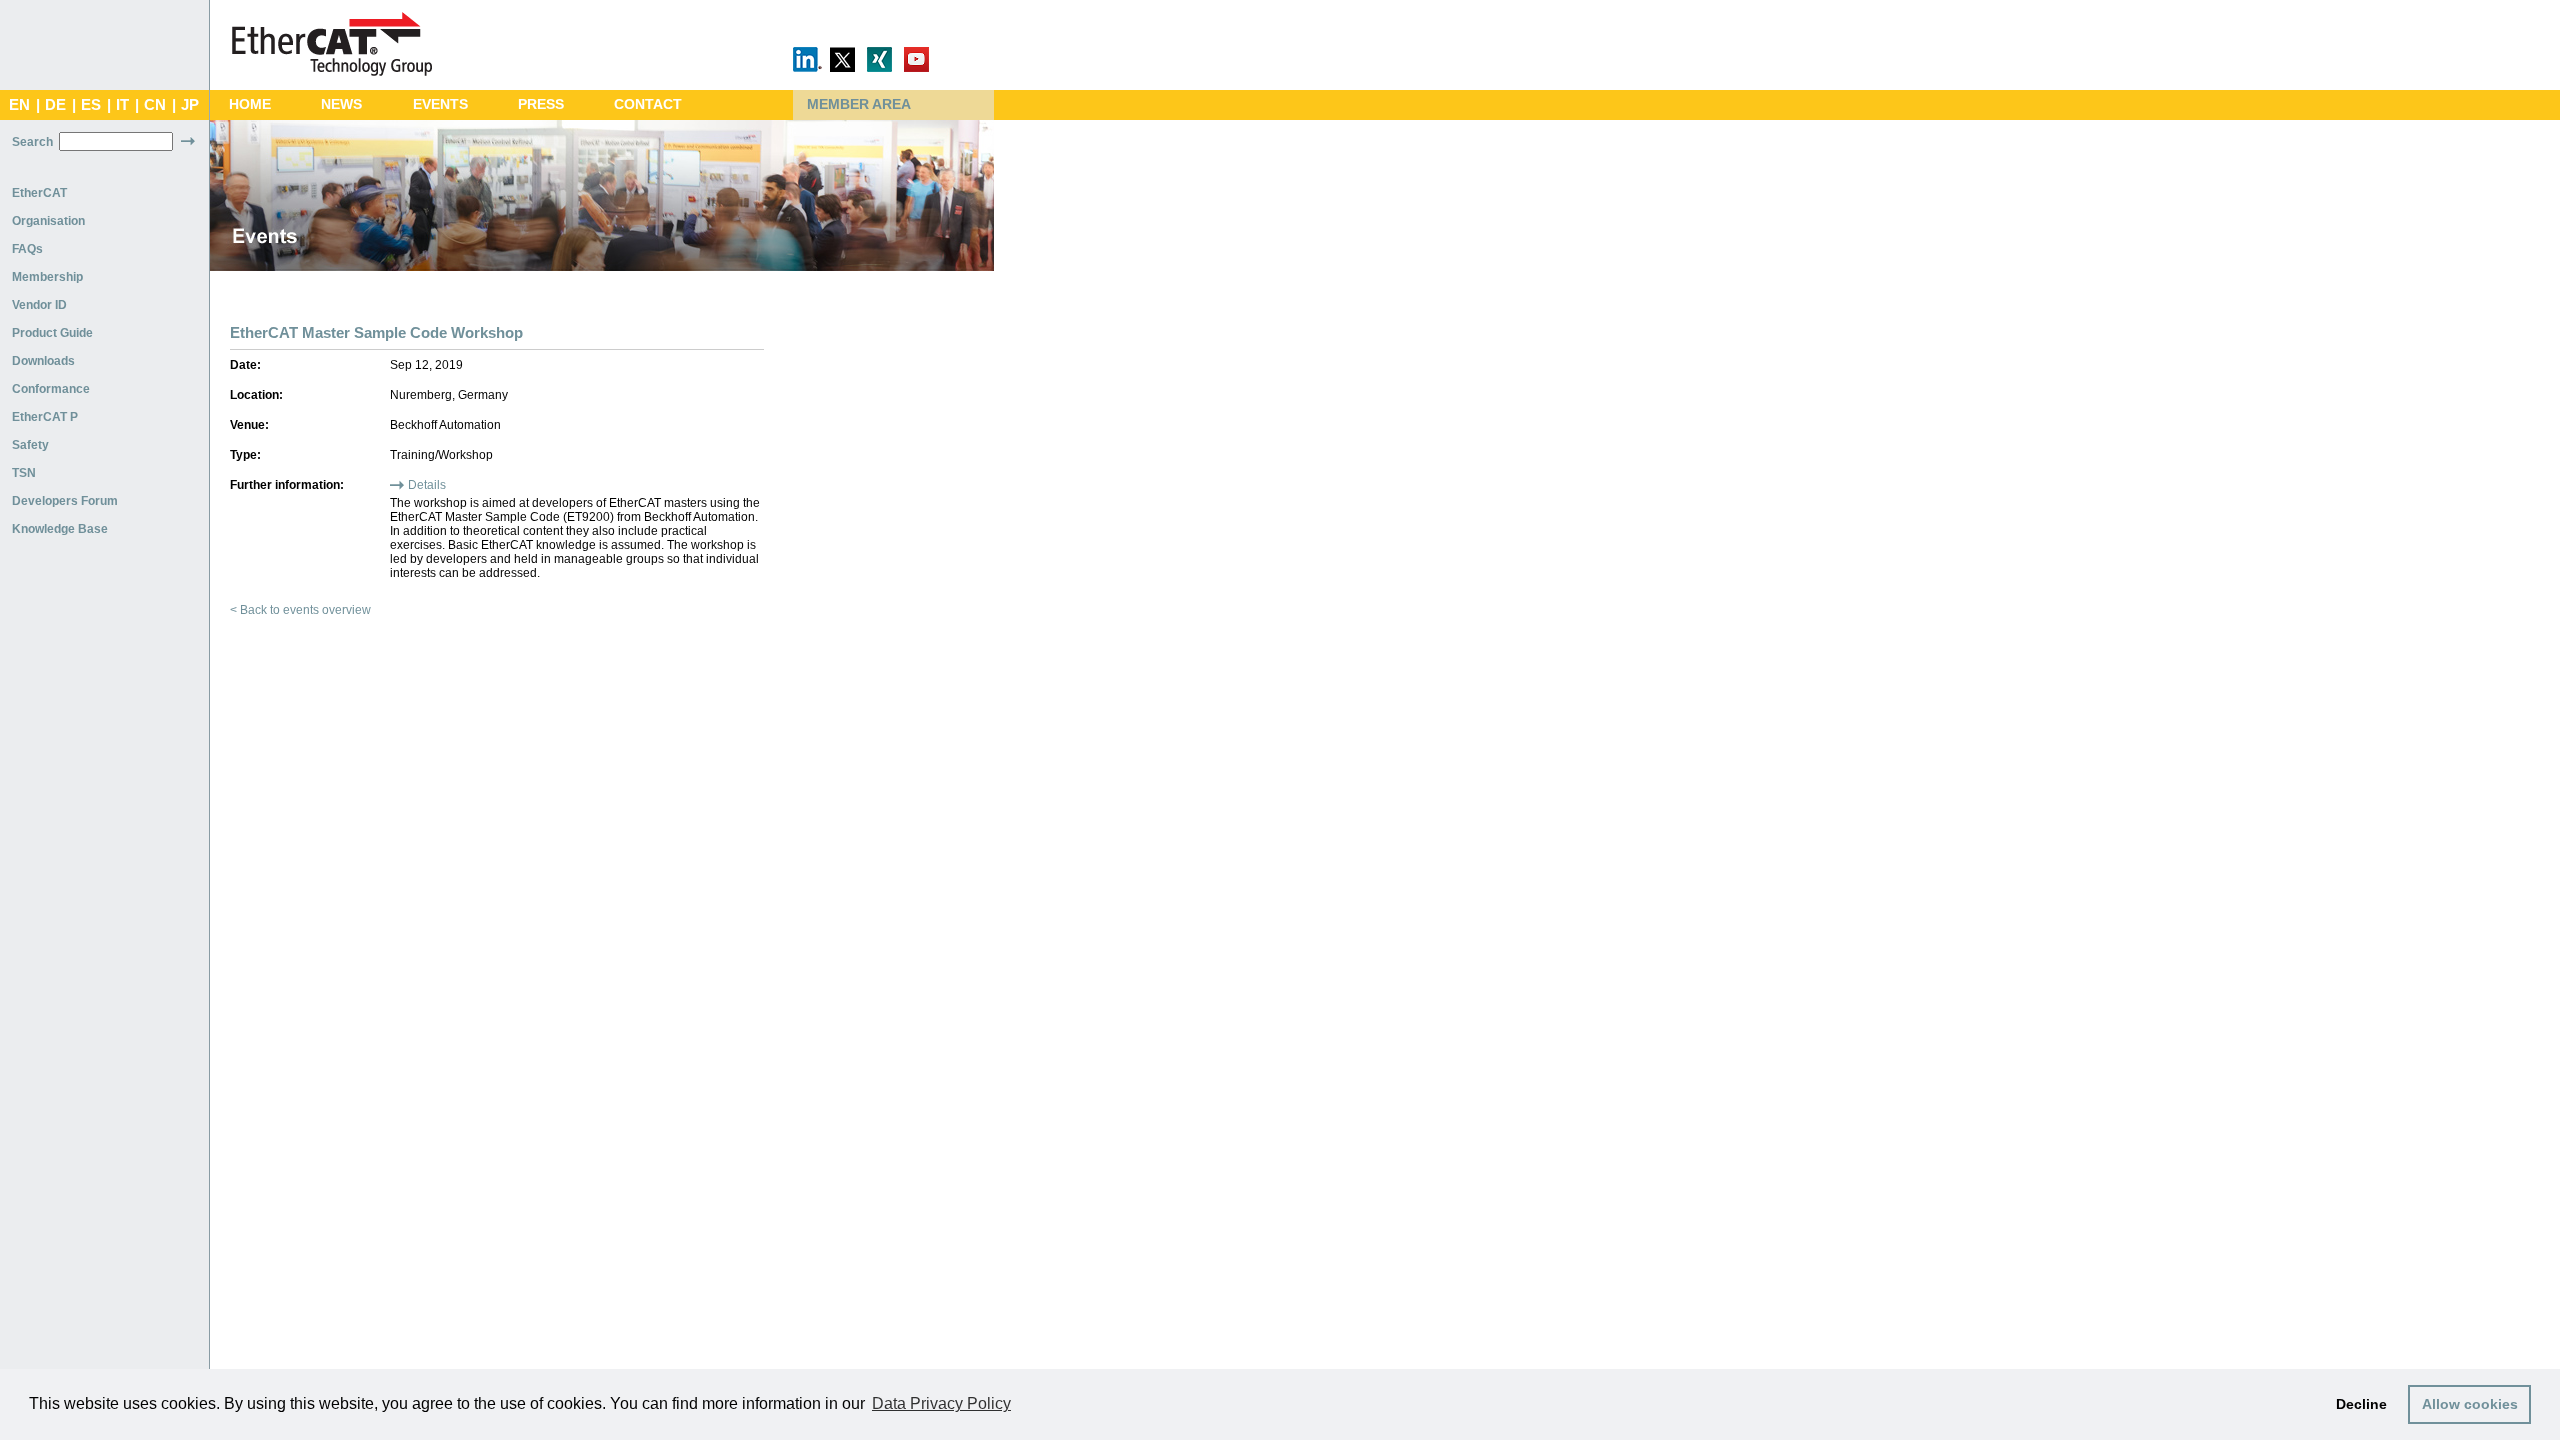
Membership (47, 277)
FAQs (27, 249)
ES (91, 105)
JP (190, 105)
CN (155, 105)
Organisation (48, 221)
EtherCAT (39, 193)
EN (19, 105)
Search (32, 142)
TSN (24, 473)
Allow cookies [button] (2470, 1404)
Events (440, 104)
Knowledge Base (60, 529)
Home (250, 104)
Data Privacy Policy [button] (941, 1403)
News (341, 104)
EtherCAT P (45, 417)
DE (55, 105)
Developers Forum (65, 501)
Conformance (51, 389)
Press (541, 104)
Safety (30, 445)
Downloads (43, 361)
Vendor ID (39, 305)
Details (427, 485)
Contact (648, 104)
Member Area (859, 104)
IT (122, 105)
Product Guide (52, 333)
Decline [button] (2361, 1404)
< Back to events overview (300, 610)
